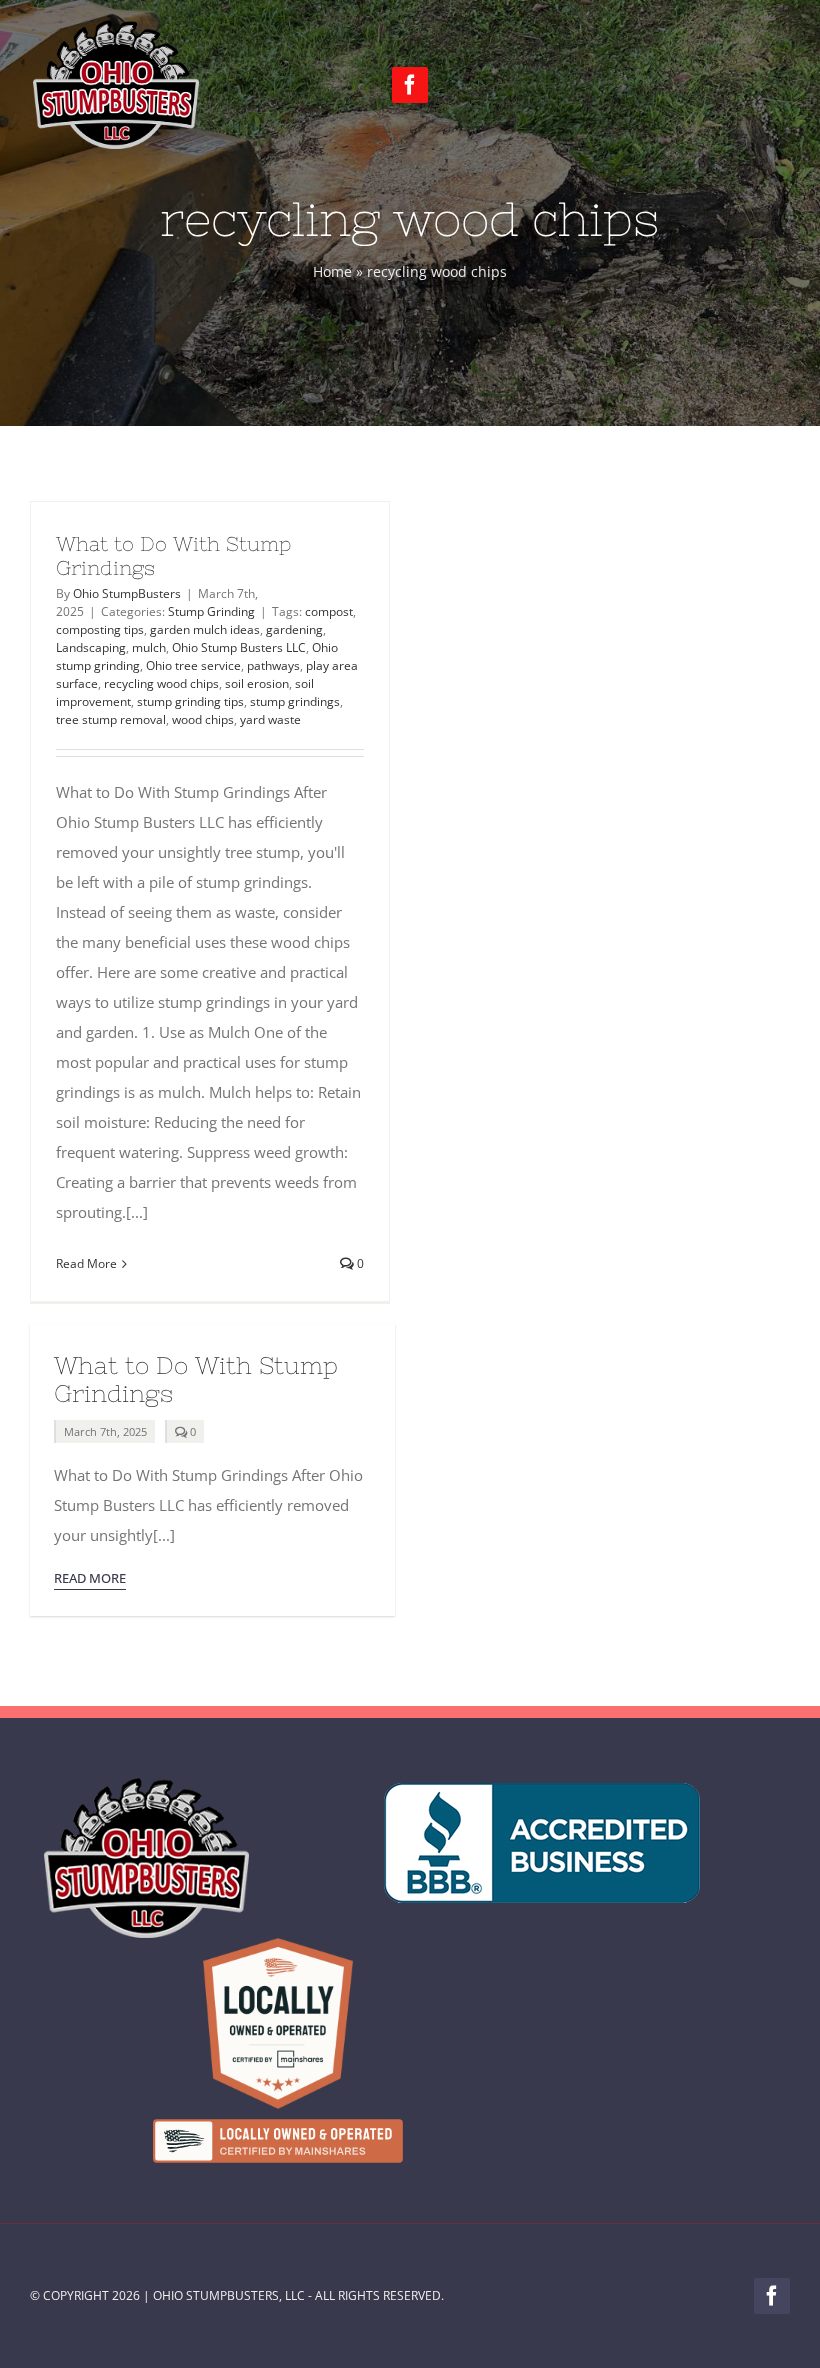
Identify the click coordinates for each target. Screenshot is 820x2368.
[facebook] (410, 85)
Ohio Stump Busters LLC (239, 647)
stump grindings (295, 701)
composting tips (100, 629)
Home (332, 271)
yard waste (270, 719)
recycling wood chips (161, 683)
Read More (86, 1263)
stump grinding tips (190, 701)
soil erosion (257, 683)
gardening (294, 629)
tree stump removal (111, 719)
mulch (149, 647)
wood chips (203, 719)
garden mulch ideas (205, 629)
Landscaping (91, 647)
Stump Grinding (211, 611)
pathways (273, 665)
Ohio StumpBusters (127, 593)
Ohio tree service (193, 665)
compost (329, 611)
